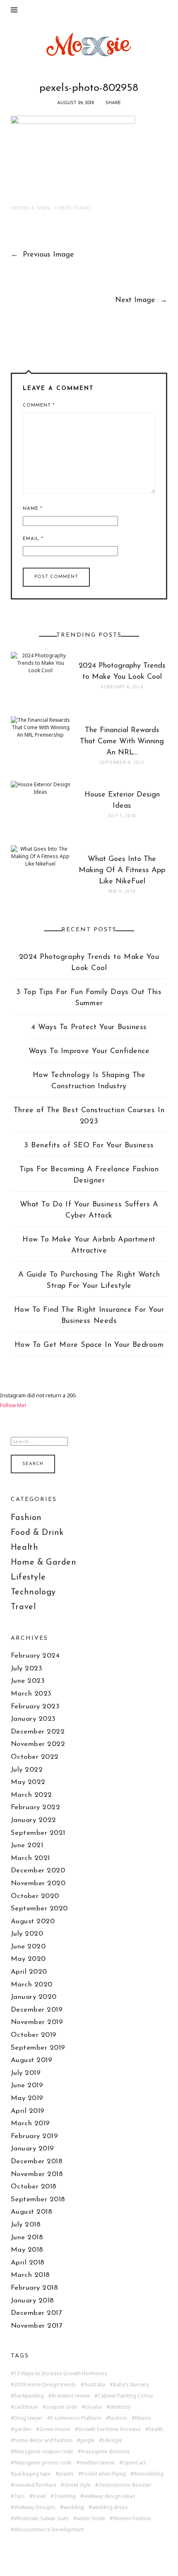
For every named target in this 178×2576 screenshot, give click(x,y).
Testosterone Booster (125, 2485)
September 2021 (38, 1833)
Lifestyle (28, 1577)
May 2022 (28, 1782)
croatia (94, 2407)
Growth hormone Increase (109, 2429)
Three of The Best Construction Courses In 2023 (89, 1116)
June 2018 (27, 2237)
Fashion (26, 1518)
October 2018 (34, 2187)
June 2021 (27, 1845)
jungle (88, 2440)
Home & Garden (44, 1563)
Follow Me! (13, 1405)
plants (66, 2474)
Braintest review (71, 2396)
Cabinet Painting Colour (126, 2396)
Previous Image (42, 255)
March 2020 (32, 1985)
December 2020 (38, 1871)
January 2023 (33, 1719)
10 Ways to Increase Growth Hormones (61, 2374)
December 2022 (38, 1732)
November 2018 (37, 2174)
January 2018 (32, 2301)
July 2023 (27, 1669)
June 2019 (27, 2085)
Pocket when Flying (104, 2474)
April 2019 (28, 2111)
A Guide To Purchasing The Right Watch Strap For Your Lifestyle (89, 1281)
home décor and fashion (43, 2440)
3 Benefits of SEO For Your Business (89, 1146)
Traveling (65, 2496)
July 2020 (27, 1934)
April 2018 (28, 2263)
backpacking (29, 2396)
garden (23, 2429)
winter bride (91, 2519)
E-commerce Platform (76, 2418)
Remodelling (149, 2474)
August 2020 (33, 1921)
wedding (74, 2507)
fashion (118, 2418)
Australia (95, 2385)
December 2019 (37, 2010)
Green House (55, 2429)
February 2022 (36, 1807)
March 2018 (30, 2275)
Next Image (141, 300)
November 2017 (37, 2326)
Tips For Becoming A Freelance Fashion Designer (89, 1175)
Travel (23, 1607)
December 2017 (36, 2313)
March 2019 (30, 2123)
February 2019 (35, 2136)
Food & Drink (37, 1533)
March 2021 (30, 1858)
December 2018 (37, 2161)
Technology (33, 1592)
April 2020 (29, 1972)
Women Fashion (132, 2519)
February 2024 (35, 1656)
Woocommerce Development (49, 2530)
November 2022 (38, 1744)
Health (25, 1548)
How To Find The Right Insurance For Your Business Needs (89, 1316)
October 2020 (35, 1896)
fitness (143, 2418)
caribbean (26, 2407)
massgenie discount (105, 2452)
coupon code (62, 2407)
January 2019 (32, 2149)
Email (33, 539)
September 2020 (39, 1909)
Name (32, 509)
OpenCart (134, 2463)
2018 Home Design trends (45, 2385)
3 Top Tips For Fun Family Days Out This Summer (89, 998)
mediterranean (97, 2463)
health (156, 2429)
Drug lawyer (28, 2418)
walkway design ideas (109, 2496)
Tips (19, 2496)
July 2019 (26, 2073)
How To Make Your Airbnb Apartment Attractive (89, 1245)
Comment (39, 406)
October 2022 (35, 1757)
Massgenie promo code (43, 2463)
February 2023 (35, 1707)
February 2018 (35, 2288)
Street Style (77, 2485)
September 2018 (38, 2199)
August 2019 (32, 2060)
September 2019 (38, 2048)
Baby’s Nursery (131, 2385)
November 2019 (37, 2022)
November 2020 (38, 1883)
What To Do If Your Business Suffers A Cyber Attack (89, 1210)
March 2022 (31, 1795)
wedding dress (110, 2507)
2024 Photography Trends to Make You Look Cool (89, 963)
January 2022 (34, 1820)
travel (39, 2496)
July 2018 (26, 2225)
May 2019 (27, 2098)
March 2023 (31, 1694)
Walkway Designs (35, 2507)
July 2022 (27, 1770)
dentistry (120, 2407)
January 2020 (34, 1997)
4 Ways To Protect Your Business (89, 1028)
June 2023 (28, 1681)
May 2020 (28, 1959)
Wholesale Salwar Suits (41, 2519)
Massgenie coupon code (44, 2452)
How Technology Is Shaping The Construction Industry (89, 1081)
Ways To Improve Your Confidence (89, 1051)
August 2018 (32, 2212)
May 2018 (27, 2250)
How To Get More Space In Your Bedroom (89, 1345)
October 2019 (34, 2035)
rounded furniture (35, 2485)
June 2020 (28, 1947)
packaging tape (32, 2474)
